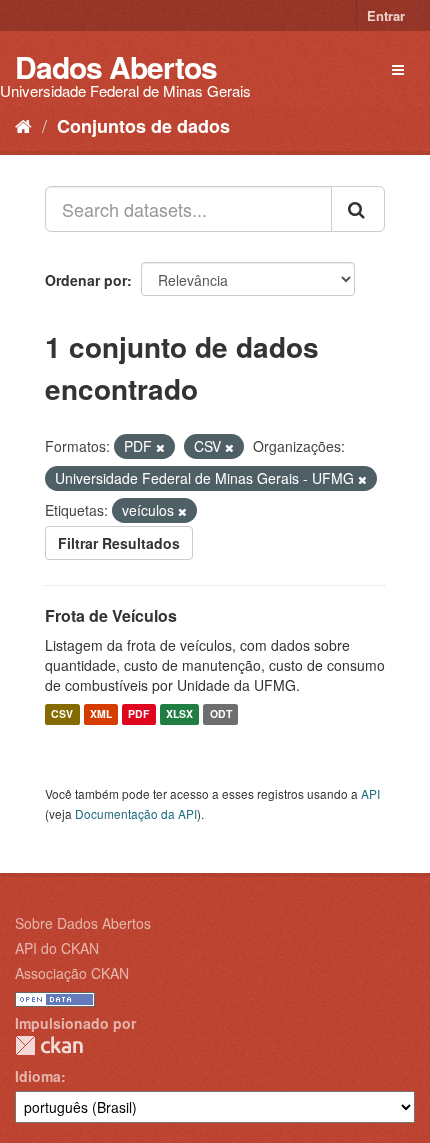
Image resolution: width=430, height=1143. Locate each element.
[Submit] (358, 209)
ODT (221, 714)
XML (101, 714)
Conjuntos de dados (143, 126)
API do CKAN (57, 948)
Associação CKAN (72, 973)
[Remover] (160, 447)
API (370, 793)
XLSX (179, 714)
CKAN (49, 1045)
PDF (138, 714)
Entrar (386, 15)
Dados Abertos (116, 66)
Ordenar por (86, 280)
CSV (62, 714)
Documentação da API (136, 813)
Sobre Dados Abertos (83, 923)
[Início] (23, 125)
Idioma (38, 1076)
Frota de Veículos (111, 615)
